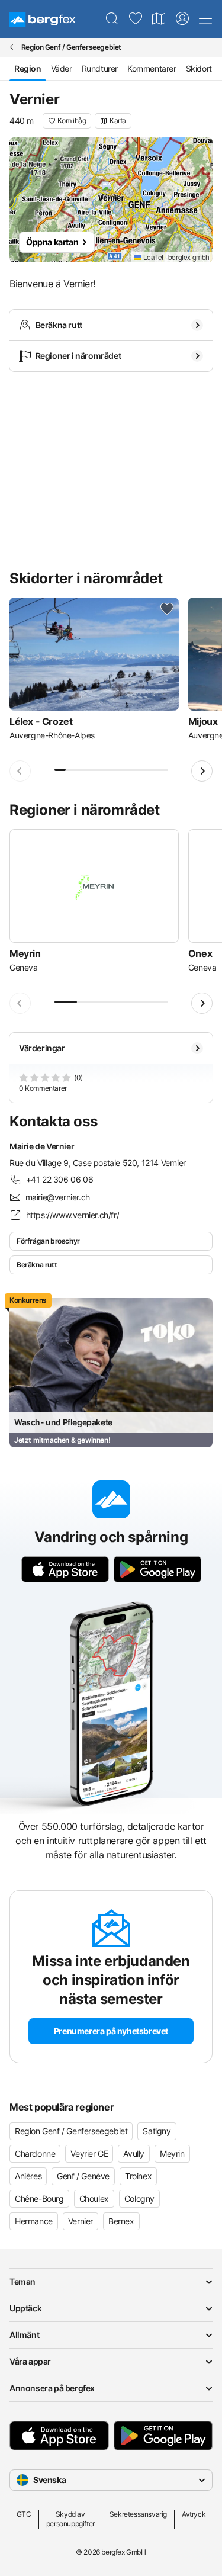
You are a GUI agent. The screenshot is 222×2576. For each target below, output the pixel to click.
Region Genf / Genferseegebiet (71, 2131)
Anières (28, 2176)
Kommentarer (152, 68)
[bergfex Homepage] (43, 19)
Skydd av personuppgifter (70, 2519)
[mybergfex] (182, 19)
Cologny (139, 2198)
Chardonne (35, 2153)
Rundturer (100, 68)
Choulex (94, 2198)
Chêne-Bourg (39, 2198)
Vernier (81, 2221)
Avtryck (194, 2514)
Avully (134, 2153)
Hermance (34, 2221)
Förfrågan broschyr (48, 1241)
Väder (62, 68)
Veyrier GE (89, 2153)
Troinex (138, 2176)
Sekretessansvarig (138, 2514)
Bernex (121, 2221)
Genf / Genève (83, 2176)
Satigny (157, 2131)
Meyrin (172, 2153)
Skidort (199, 68)
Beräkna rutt (37, 1265)
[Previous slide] (20, 771)
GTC (24, 2514)
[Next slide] (202, 771)
